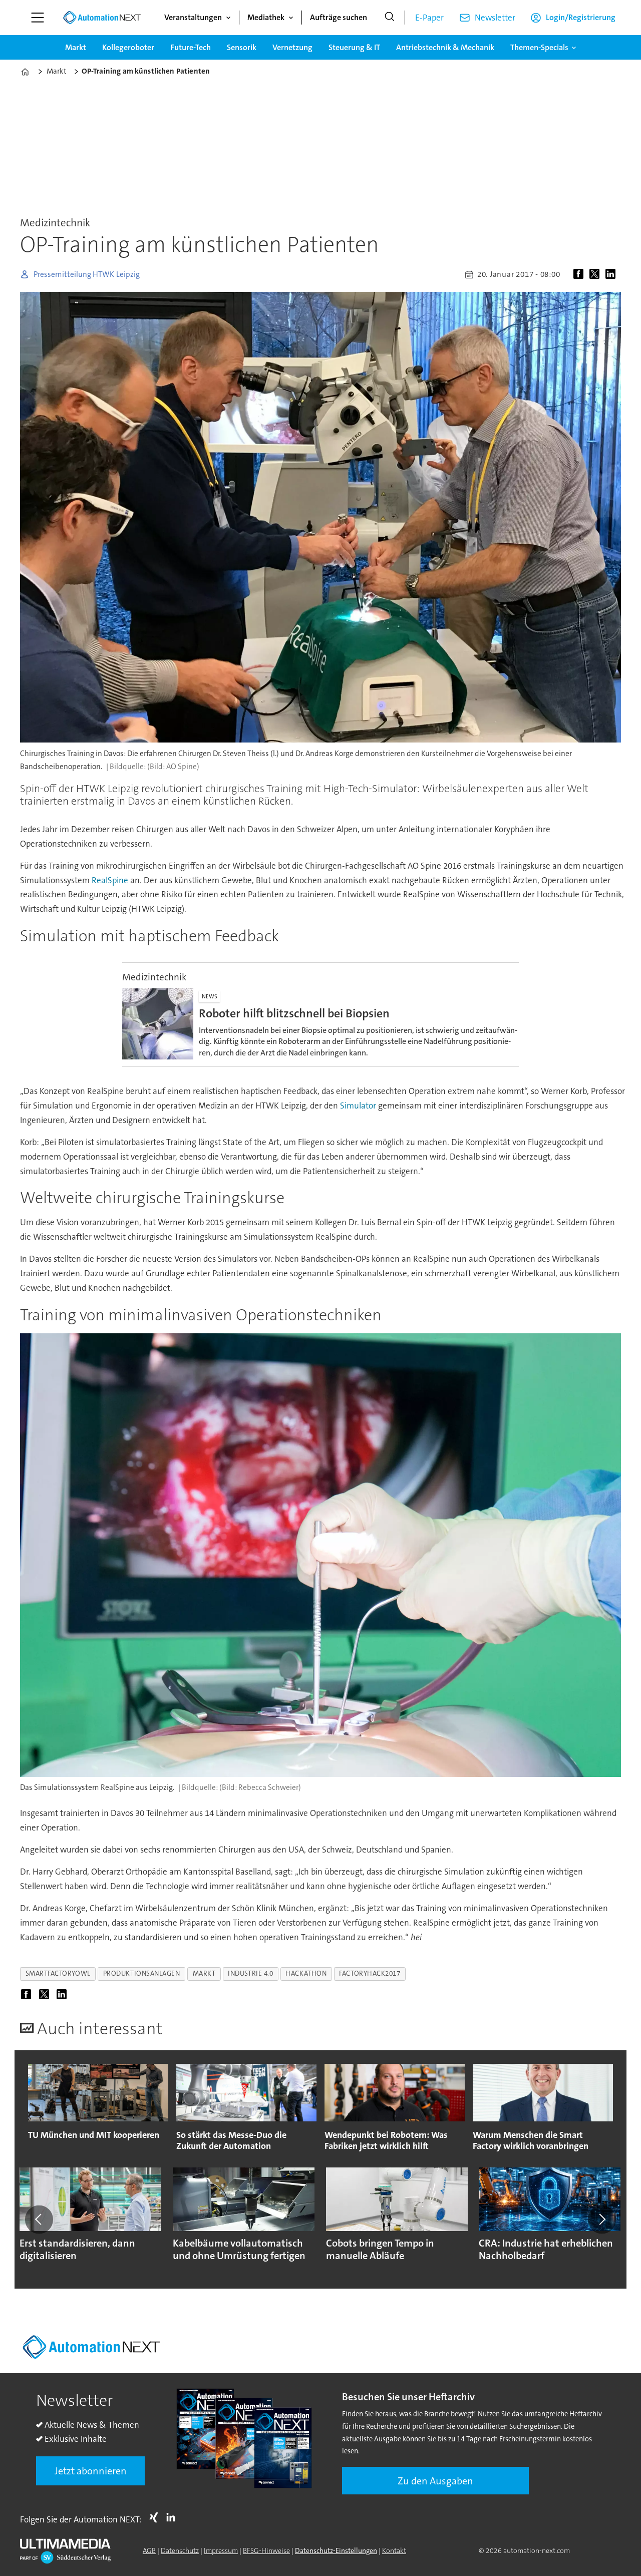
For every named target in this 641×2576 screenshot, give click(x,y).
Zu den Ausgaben (435, 2481)
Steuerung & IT (354, 47)
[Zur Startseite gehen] (102, 18)
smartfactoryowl (58, 1973)
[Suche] (390, 18)
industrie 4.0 (250, 1973)
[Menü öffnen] (38, 18)
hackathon (306, 1973)
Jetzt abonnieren (91, 2471)
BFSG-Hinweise (266, 2550)
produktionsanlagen (142, 1973)
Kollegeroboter (128, 47)
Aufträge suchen (339, 17)
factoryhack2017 (370, 1973)
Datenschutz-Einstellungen (336, 2550)
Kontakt (394, 2550)
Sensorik (242, 47)
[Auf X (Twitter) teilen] (596, 274)
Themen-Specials (539, 47)
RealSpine (110, 880)
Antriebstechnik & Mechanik (445, 47)
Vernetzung (292, 47)
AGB (149, 2550)
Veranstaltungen (193, 17)
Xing (156, 2517)
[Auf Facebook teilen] (580, 274)
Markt (76, 47)
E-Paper (429, 18)
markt (204, 1973)
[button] (39, 2220)
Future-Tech (191, 47)
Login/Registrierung (581, 17)
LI (173, 2517)
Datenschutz (180, 2550)
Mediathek (266, 17)
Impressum (221, 2550)
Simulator (358, 1106)
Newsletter (495, 18)
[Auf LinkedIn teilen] (612, 274)
